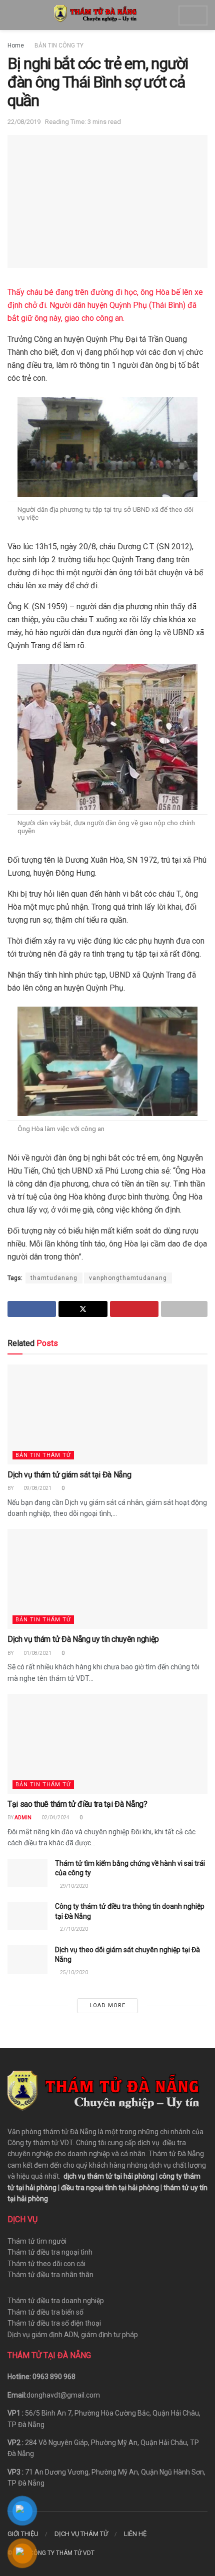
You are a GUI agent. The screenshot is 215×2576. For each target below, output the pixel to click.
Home (16, 45)
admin (23, 1818)
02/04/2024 (55, 1818)
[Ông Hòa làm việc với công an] (107, 1061)
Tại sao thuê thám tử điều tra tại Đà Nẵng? (77, 1804)
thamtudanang (54, 1278)
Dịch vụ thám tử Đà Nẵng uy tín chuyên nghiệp (83, 1639)
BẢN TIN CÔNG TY (59, 45)
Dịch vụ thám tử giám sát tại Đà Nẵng (69, 1475)
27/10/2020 (73, 1929)
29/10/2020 (73, 1886)
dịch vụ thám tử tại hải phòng (109, 2176)
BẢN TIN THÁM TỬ (43, 1455)
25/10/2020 (73, 1972)
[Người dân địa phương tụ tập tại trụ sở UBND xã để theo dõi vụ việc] (107, 446)
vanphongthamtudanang (128, 1278)
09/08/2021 (37, 1488)
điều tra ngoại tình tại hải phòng (110, 2188)
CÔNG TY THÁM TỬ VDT (62, 2553)
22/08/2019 (24, 122)
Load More (107, 2005)
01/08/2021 (37, 1653)
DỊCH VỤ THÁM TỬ (81, 2534)
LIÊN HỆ (135, 2534)
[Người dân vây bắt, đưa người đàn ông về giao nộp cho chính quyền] (107, 736)
